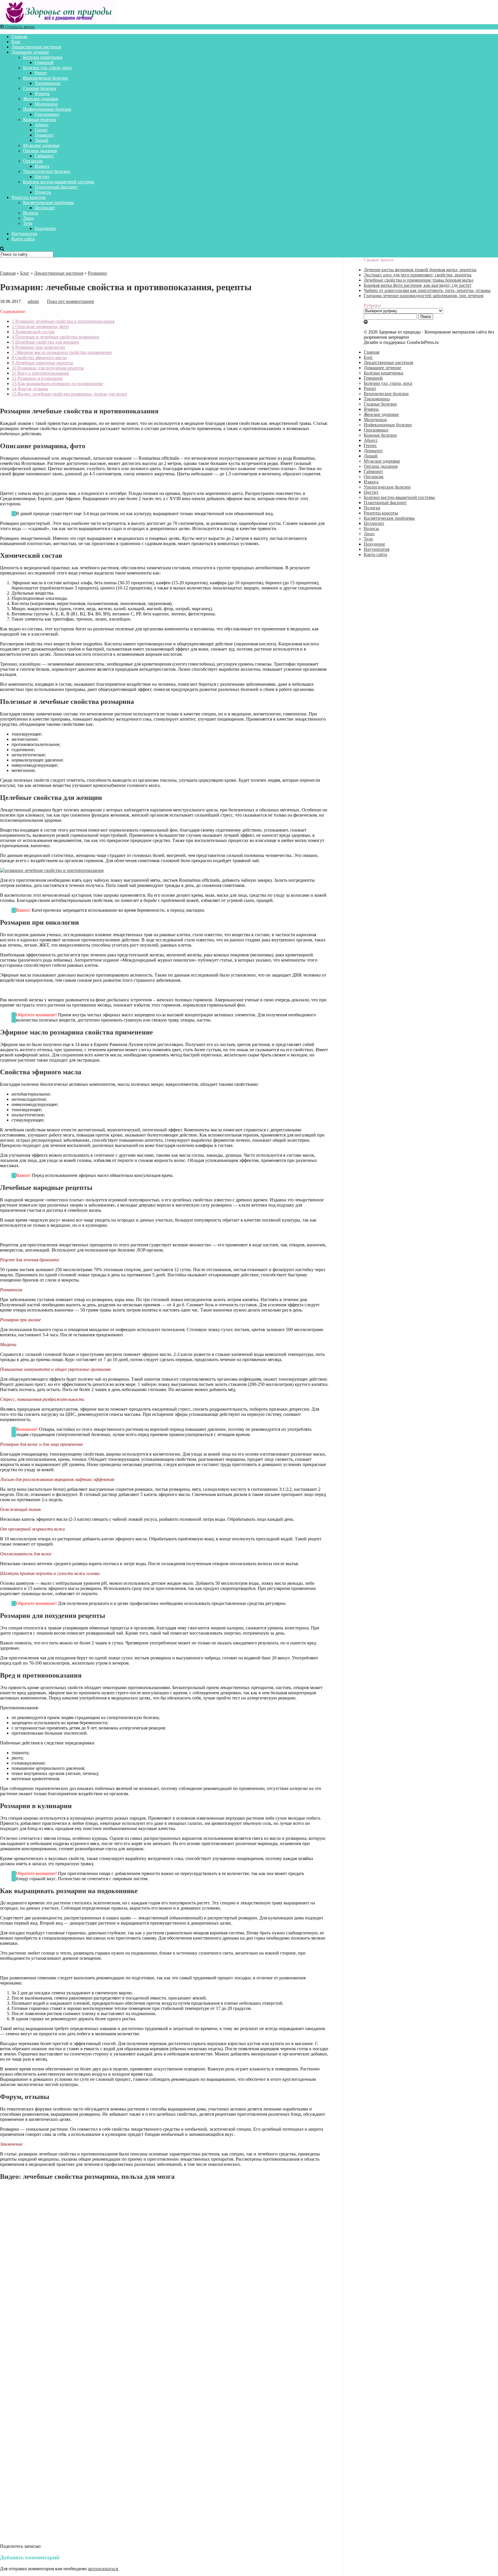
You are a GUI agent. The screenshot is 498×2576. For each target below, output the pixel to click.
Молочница (46, 104)
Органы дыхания (40, 151)
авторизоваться (103, 2569)
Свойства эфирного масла (39, 358)
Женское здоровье (41, 99)
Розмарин (97, 273)
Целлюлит (45, 208)
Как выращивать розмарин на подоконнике (57, 384)
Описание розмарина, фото (40, 326)
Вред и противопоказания (40, 373)
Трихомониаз (48, 83)
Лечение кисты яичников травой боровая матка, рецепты (420, 270)
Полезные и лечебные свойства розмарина (55, 337)
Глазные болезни (40, 88)
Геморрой (44, 62)
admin (33, 301)
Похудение (45, 228)
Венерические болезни (46, 78)
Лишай (41, 140)
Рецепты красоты (29, 197)
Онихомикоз (47, 114)
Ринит (41, 73)
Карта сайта (23, 239)
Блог (16, 42)
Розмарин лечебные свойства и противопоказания (63, 321)
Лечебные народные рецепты (43, 363)
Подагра (43, 192)
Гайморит (44, 156)
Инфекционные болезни (47, 109)
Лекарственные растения (36, 47)
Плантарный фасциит (56, 187)
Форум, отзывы (30, 389)
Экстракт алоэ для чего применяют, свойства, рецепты (418, 275)
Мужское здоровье (41, 145)
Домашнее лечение (30, 52)
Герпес (41, 130)
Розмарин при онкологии (38, 347)
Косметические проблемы (49, 202)
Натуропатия (24, 234)
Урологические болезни (47, 171)
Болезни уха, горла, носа (47, 68)
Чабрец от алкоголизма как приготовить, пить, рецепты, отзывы (427, 290)
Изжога (42, 166)
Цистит (42, 177)
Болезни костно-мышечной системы (59, 182)
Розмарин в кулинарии (37, 378)
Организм (33, 161)
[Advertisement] (164, 2462)
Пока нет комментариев (70, 301)
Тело (28, 223)
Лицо (28, 218)
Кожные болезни (40, 119)
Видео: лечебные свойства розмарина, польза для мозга (69, 394)
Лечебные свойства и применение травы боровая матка (418, 280)
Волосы (31, 213)
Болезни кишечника (43, 57)
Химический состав (33, 332)
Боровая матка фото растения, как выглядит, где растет (418, 285)
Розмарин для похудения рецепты (48, 368)
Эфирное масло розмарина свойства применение (62, 352)
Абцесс (42, 125)
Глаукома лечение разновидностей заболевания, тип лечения (424, 296)
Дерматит (44, 135)
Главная (19, 36)
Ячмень (42, 94)
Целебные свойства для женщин (46, 342)
